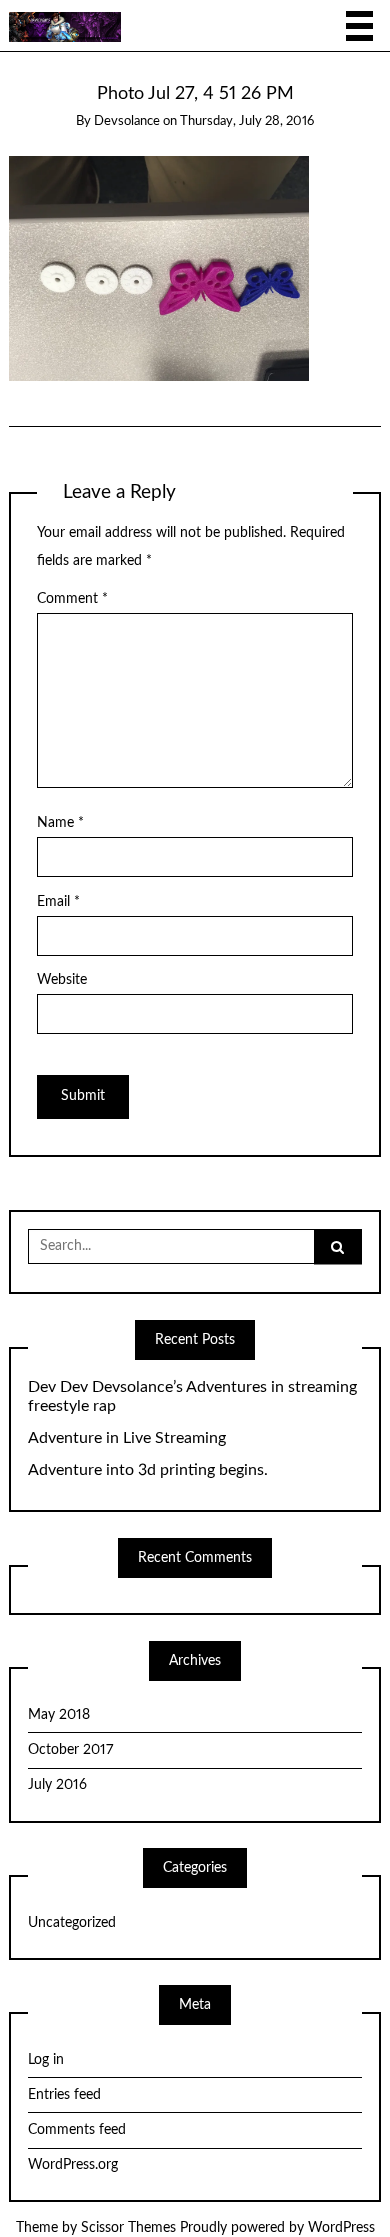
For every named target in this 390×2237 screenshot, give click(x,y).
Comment (72, 599)
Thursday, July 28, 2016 (247, 121)
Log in (46, 2060)
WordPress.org (73, 2165)
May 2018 (59, 1715)
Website (62, 980)
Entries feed (64, 2095)
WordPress (341, 2228)
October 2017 (70, 1750)
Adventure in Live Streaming (127, 1438)
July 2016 (57, 1785)
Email (58, 902)
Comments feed (77, 2130)
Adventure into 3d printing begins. (148, 1470)
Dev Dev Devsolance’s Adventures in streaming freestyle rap (192, 1396)
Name (60, 823)
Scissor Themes (128, 2228)
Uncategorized (72, 1923)
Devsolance (127, 121)
